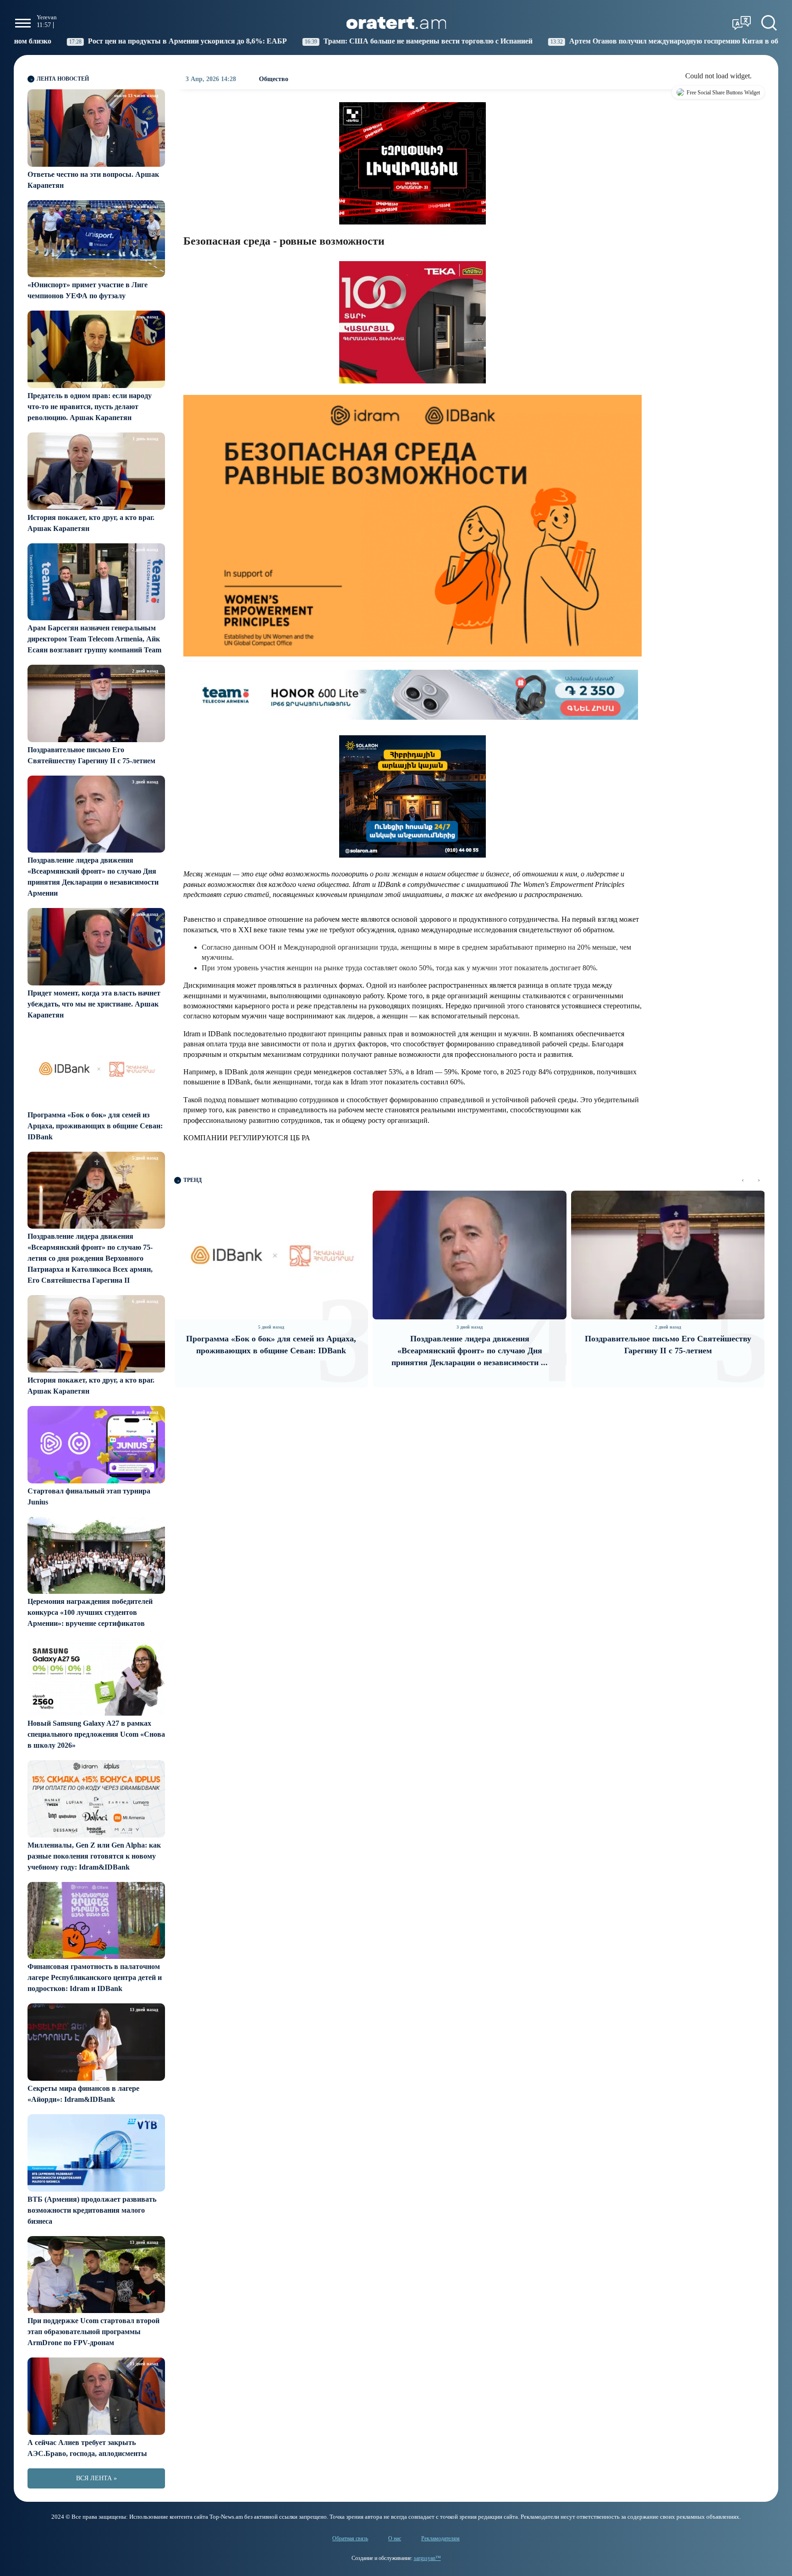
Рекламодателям (440, 2538)
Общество (274, 79)
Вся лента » (96, 2478)
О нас (395, 2538)
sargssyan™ (427, 2558)
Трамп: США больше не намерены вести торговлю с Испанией (296, 41)
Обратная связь (350, 2538)
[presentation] (743, 1180)
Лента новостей (63, 79)
